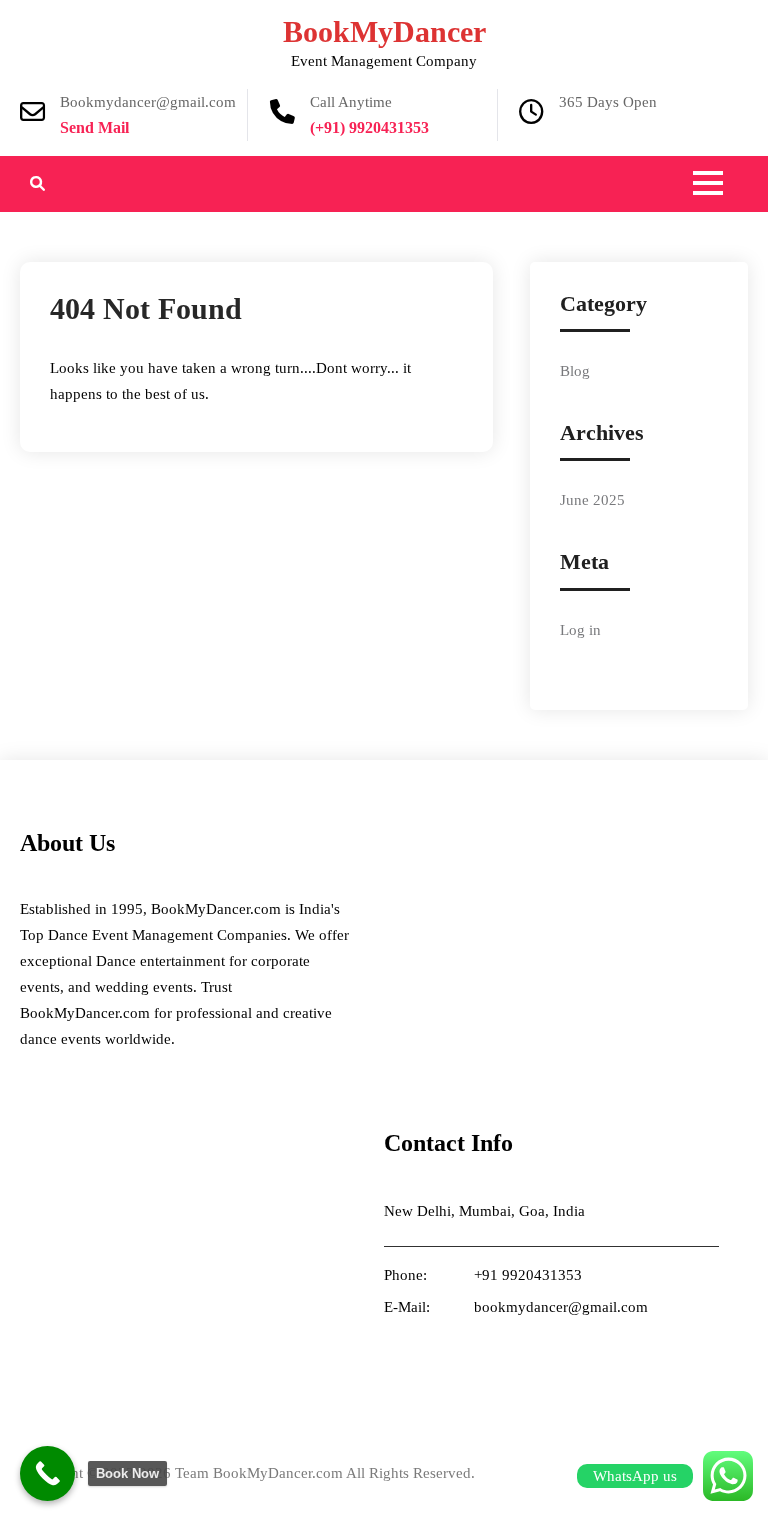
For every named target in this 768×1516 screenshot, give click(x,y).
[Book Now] (47, 1473)
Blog (575, 371)
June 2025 (592, 500)
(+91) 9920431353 (369, 127)
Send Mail (94, 127)
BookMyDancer (384, 31)
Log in (580, 630)
